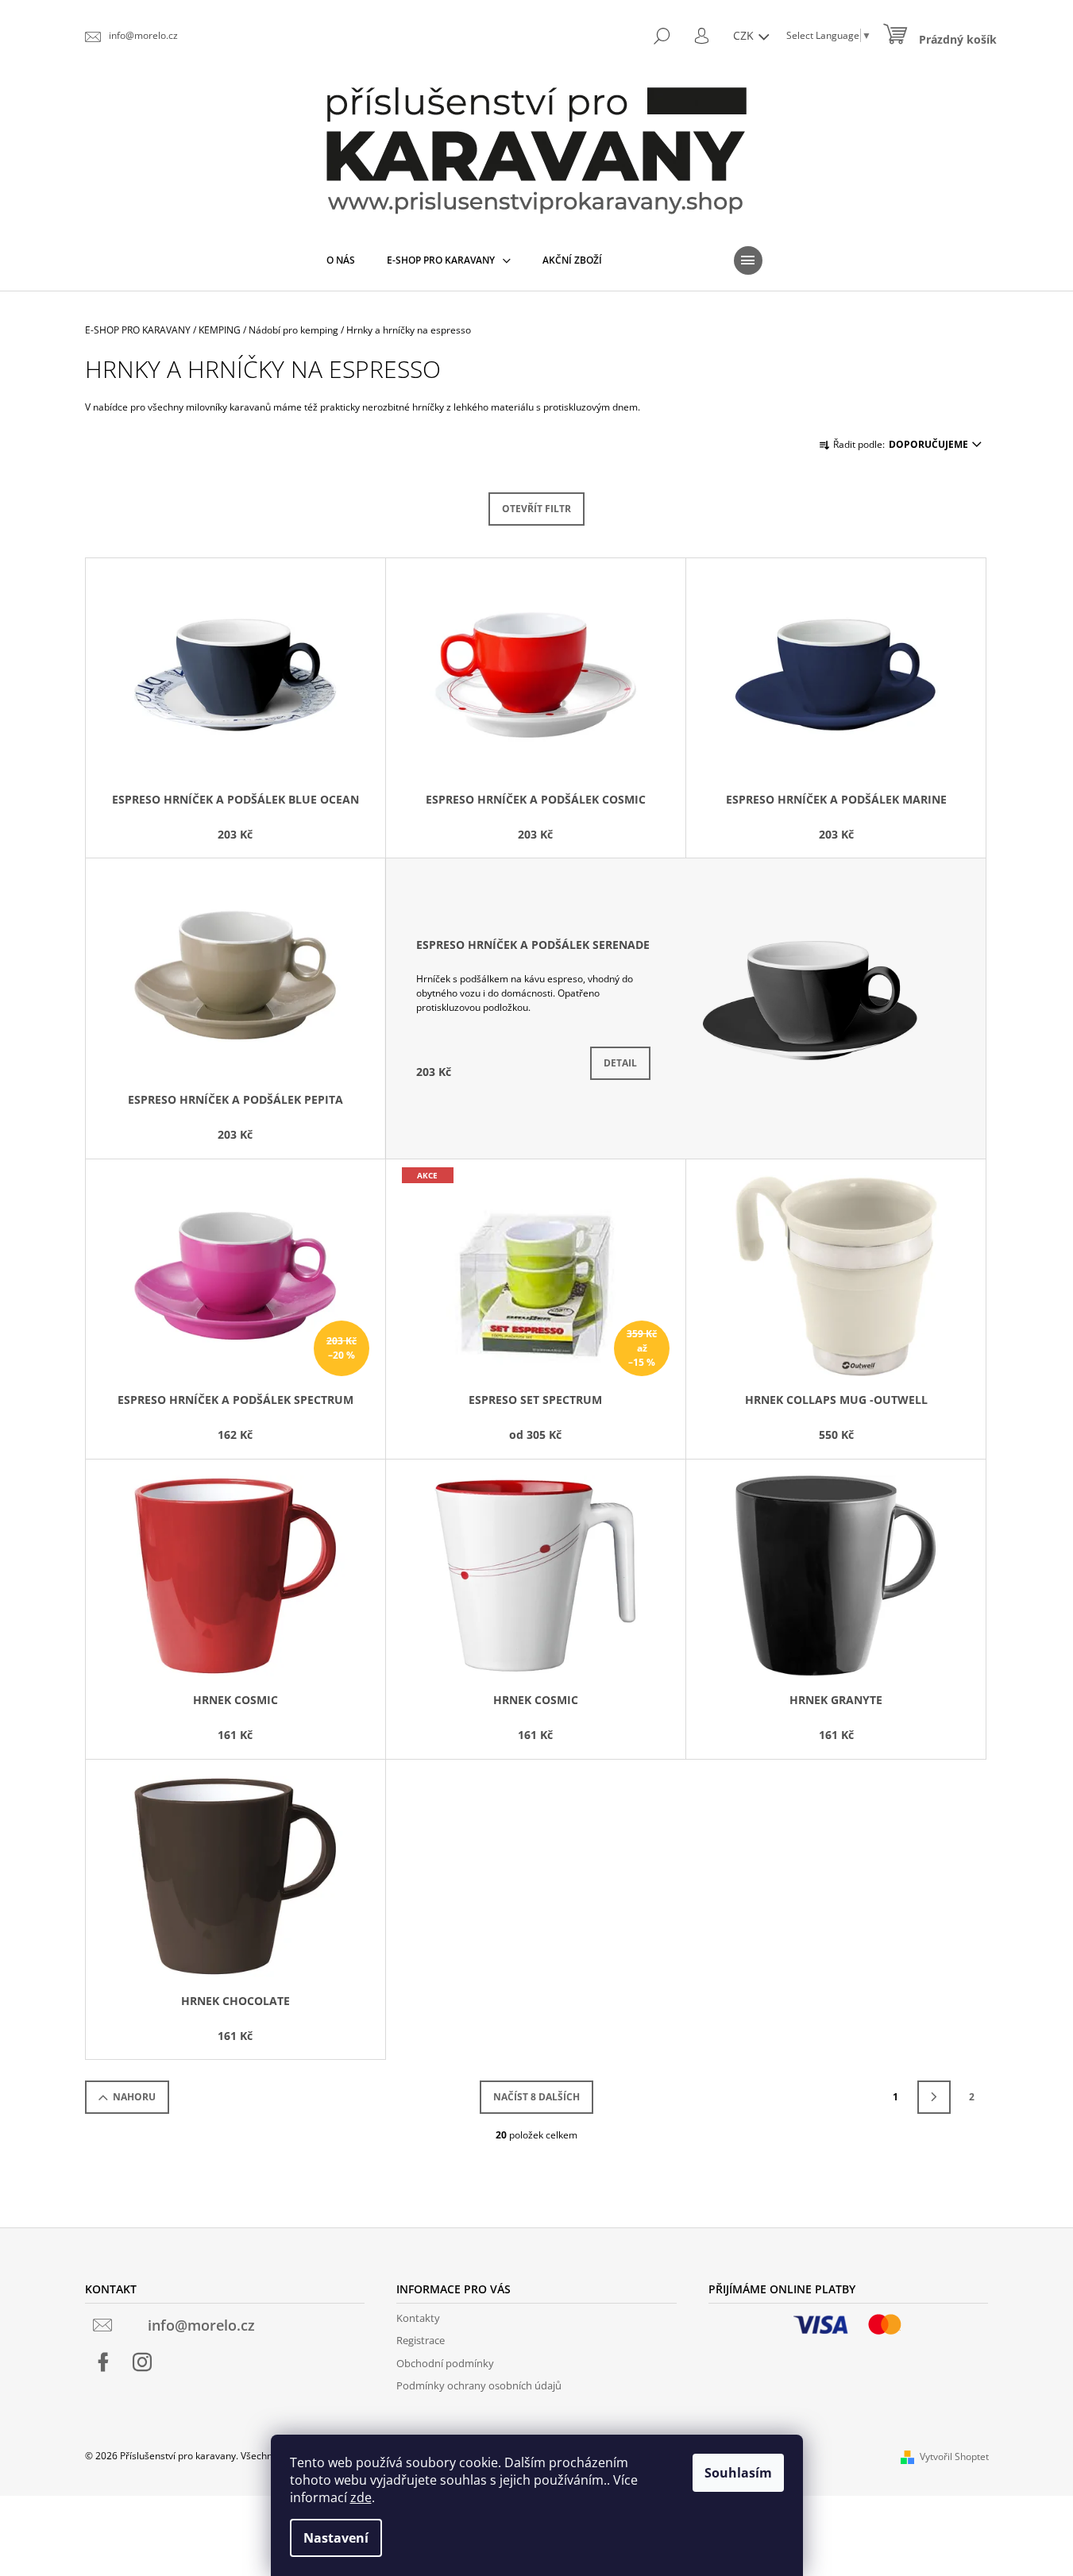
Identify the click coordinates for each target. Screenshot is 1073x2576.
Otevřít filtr (536, 509)
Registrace (421, 2340)
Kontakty (418, 2318)
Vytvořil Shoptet (954, 2456)
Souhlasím (738, 2473)
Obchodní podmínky (445, 2363)
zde (361, 2497)
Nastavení (336, 2538)
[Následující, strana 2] (934, 2097)
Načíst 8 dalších (536, 2097)
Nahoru (134, 2097)
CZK (745, 35)
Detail (620, 1063)
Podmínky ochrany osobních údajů (479, 2385)
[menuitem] (341, 260)
